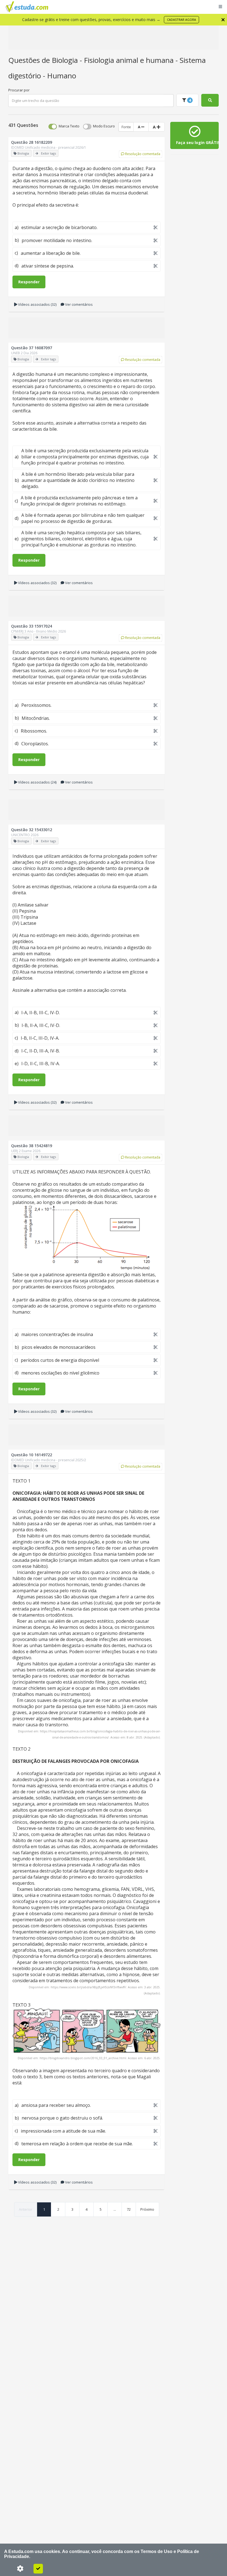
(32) (37, 304)
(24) (37, 782)
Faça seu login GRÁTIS (197, 142)
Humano (62, 76)
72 (129, 2209)
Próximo (147, 2209)
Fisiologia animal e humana (130, 60)
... (115, 2209)
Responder (29, 282)
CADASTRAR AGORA (181, 20)
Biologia (66, 60)
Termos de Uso (157, 2551)
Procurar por (19, 90)
